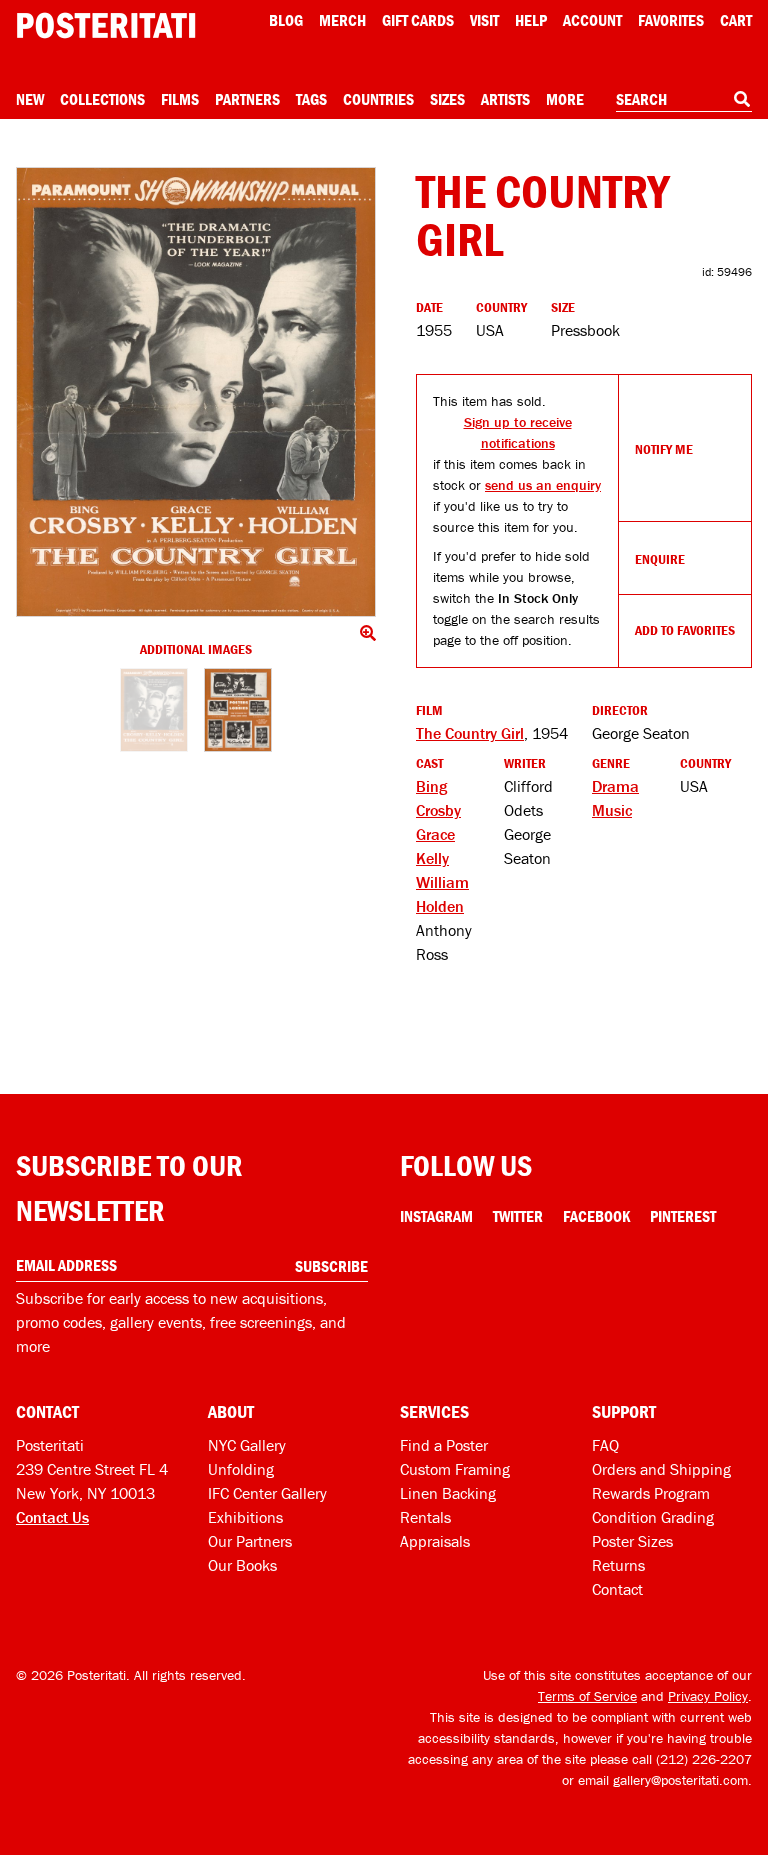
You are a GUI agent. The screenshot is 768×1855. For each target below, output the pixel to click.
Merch (342, 20)
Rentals (425, 1517)
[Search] (742, 99)
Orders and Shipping (661, 1469)
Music (612, 810)
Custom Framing (455, 1469)
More (565, 99)
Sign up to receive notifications (518, 432)
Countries (378, 99)
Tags (311, 99)
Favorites (671, 20)
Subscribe (331, 1266)
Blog (286, 20)
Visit (484, 20)
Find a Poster (444, 1445)
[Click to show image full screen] (196, 392)
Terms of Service (587, 1696)
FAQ (605, 1445)
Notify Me (664, 449)
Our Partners (250, 1541)
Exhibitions (245, 1517)
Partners (247, 99)
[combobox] (684, 100)
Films (180, 99)
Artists (505, 99)
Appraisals (435, 1541)
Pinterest (683, 1216)
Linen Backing (448, 1493)
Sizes (447, 99)
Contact (617, 1589)
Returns (618, 1565)
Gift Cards (418, 20)
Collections (102, 99)
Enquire (660, 559)
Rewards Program (651, 1493)
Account (592, 20)
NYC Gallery (247, 1445)
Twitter (518, 1216)
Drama (615, 786)
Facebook (596, 1216)
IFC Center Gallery (267, 1493)
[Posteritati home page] (106, 25)
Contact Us (52, 1517)
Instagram (436, 1216)
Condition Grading (653, 1517)
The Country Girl (470, 733)
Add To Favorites (685, 630)
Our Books (242, 1565)
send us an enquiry (543, 485)
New (30, 99)
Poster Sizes (632, 1541)
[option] (154, 716)
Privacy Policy (708, 1696)
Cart (736, 20)
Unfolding (241, 1469)
